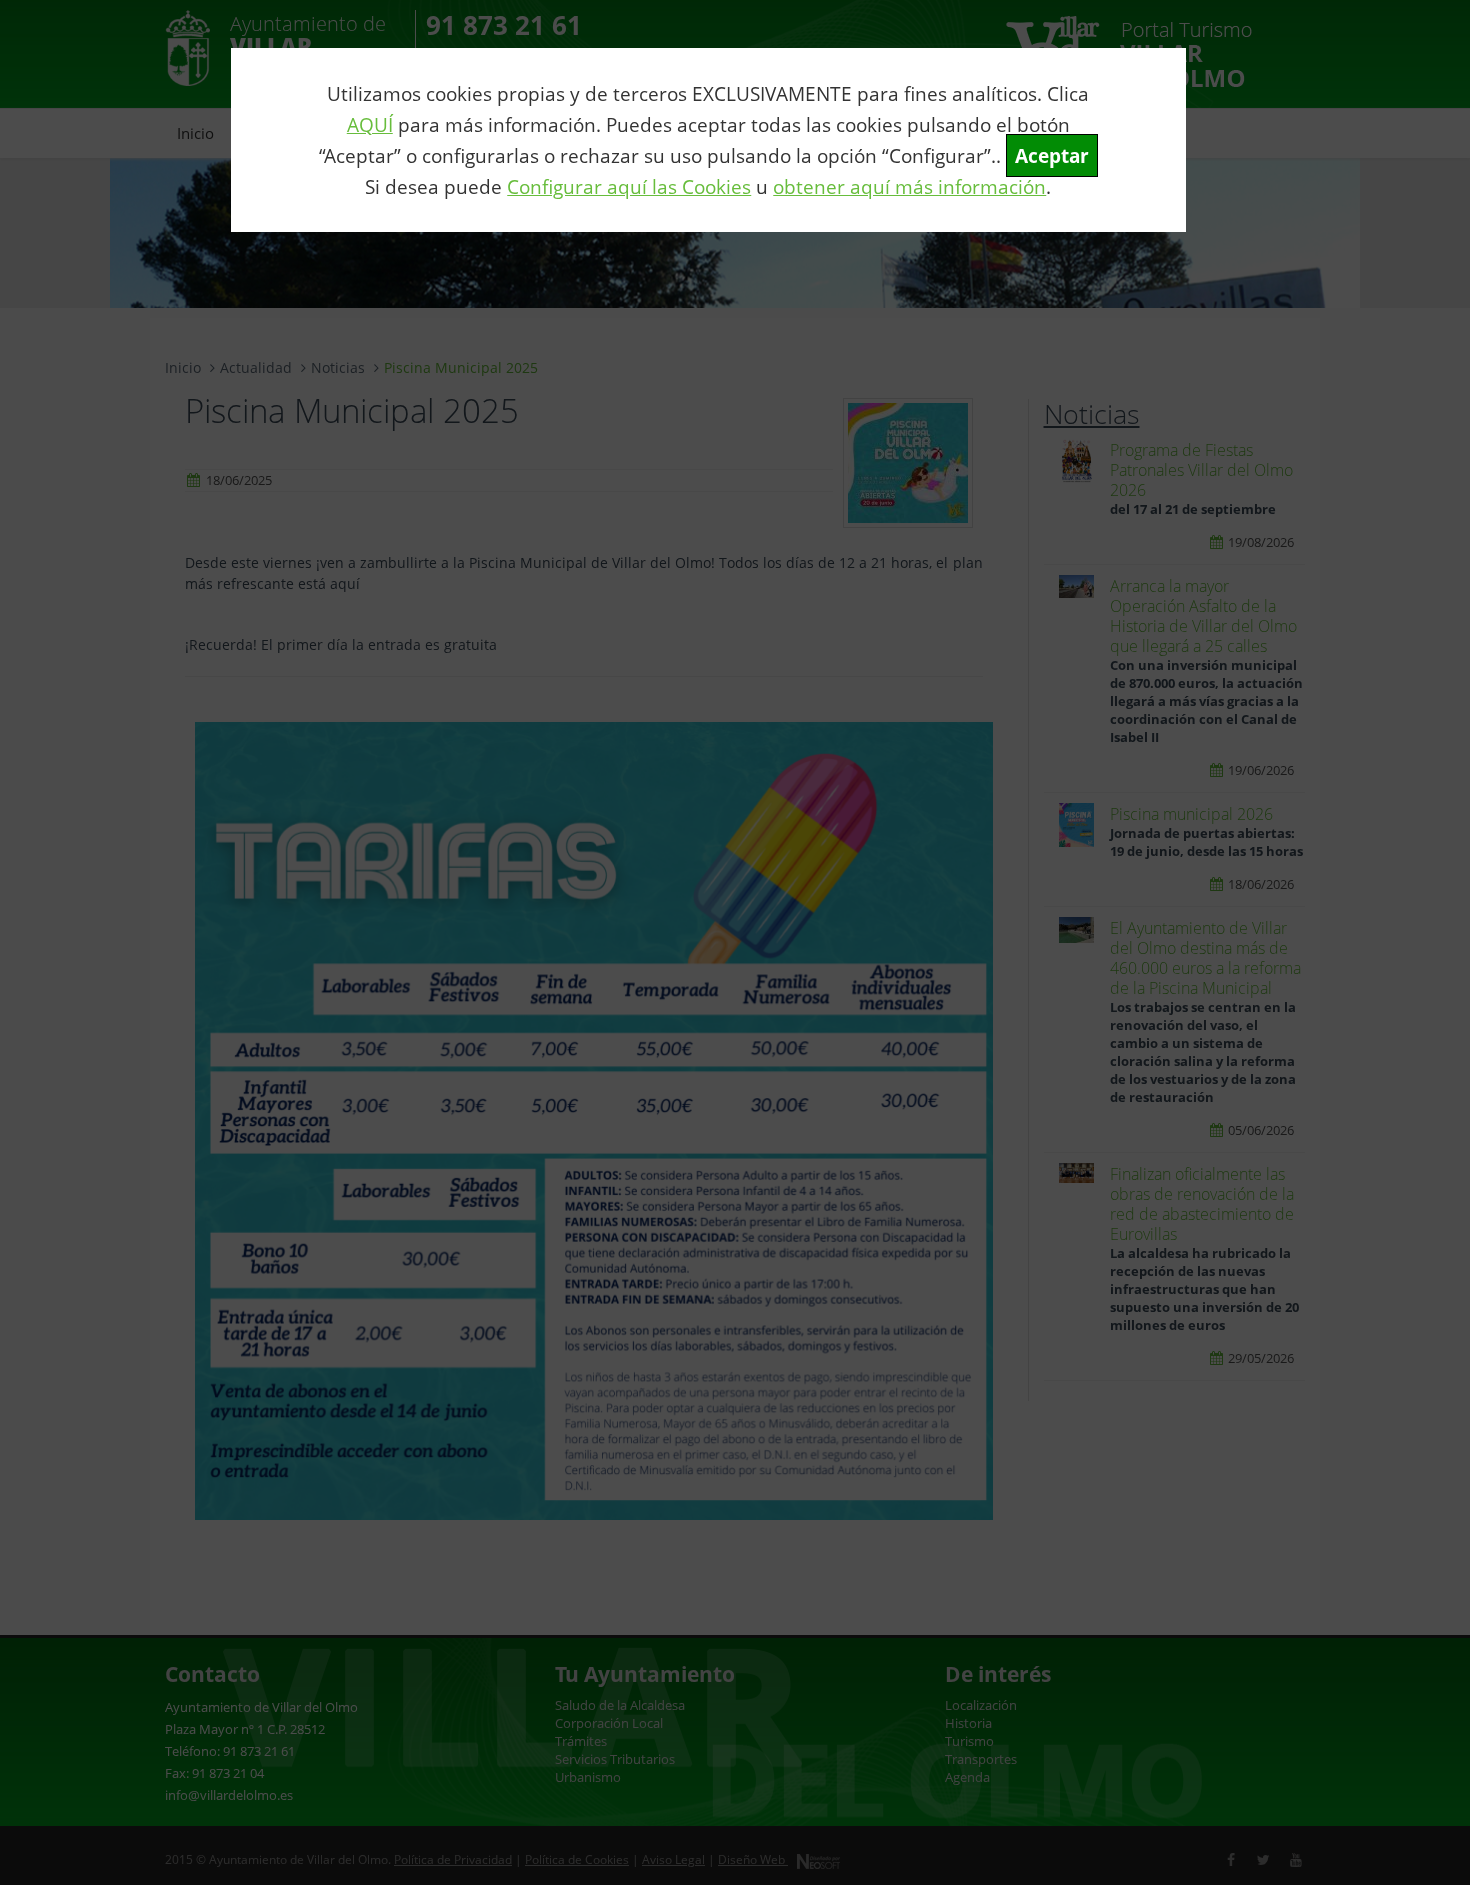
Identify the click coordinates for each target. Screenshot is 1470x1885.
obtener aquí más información (909, 186)
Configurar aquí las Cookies (629, 186)
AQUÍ (370, 124)
